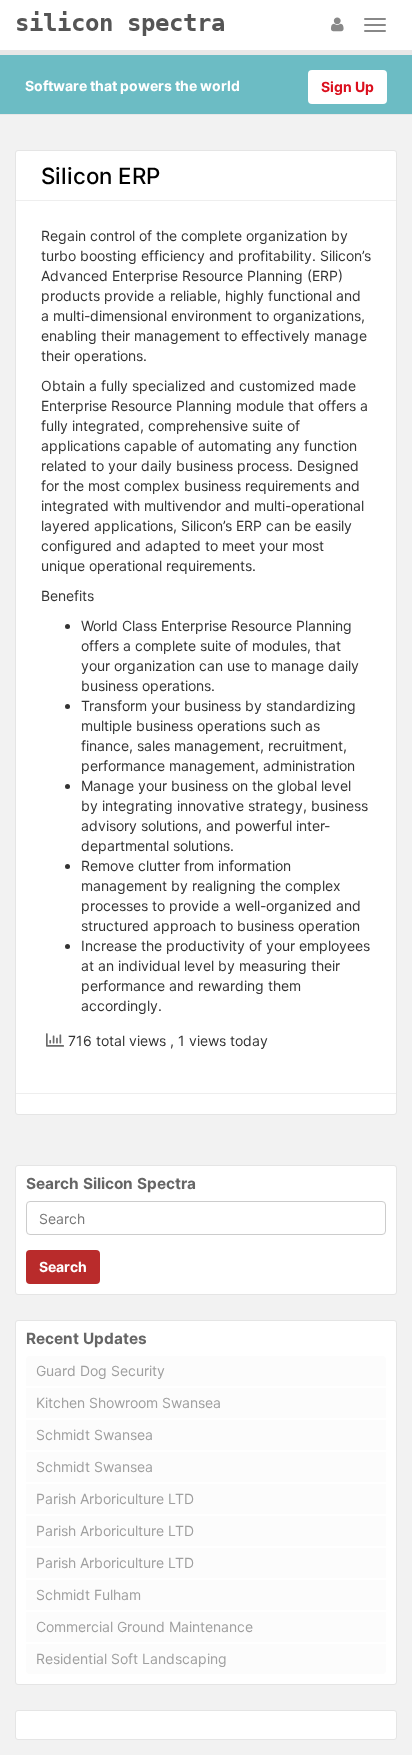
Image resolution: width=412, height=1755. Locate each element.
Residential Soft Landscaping (131, 1658)
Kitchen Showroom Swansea (128, 1402)
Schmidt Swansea (94, 1434)
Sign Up (347, 86)
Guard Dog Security (100, 1370)
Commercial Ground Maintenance (144, 1626)
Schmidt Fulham (88, 1594)
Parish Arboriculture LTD (115, 1498)
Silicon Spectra (120, 23)
